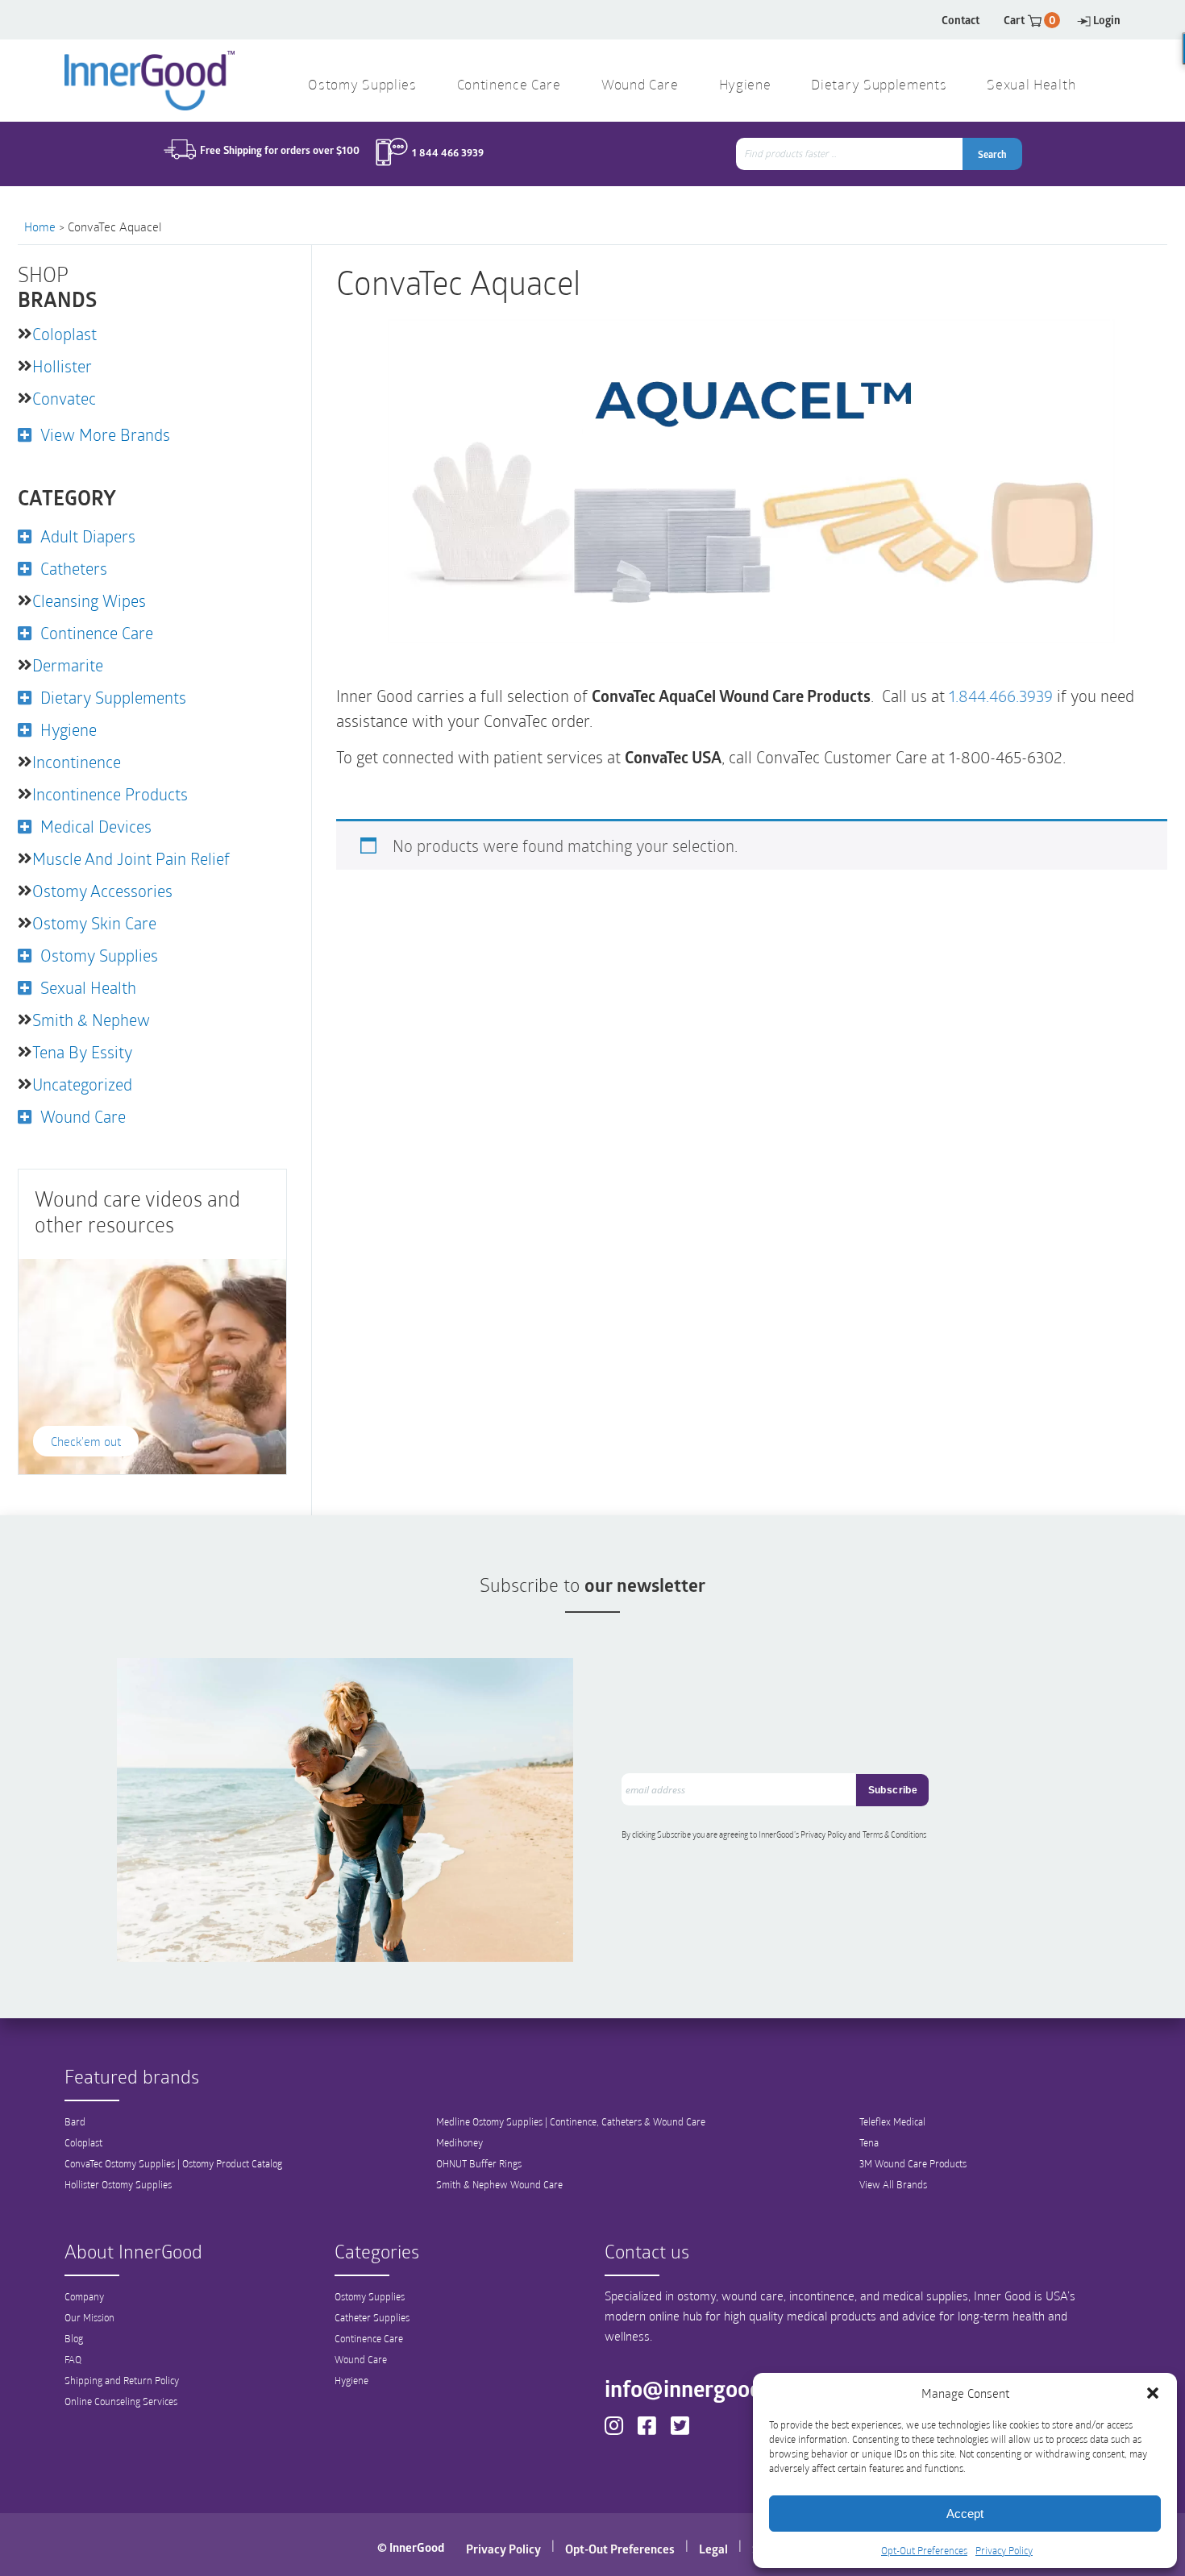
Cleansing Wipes (89, 600)
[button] (1153, 2393)
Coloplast (64, 334)
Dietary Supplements (879, 86)
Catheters (74, 568)
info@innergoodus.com (718, 2388)
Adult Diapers (88, 536)
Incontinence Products (110, 794)
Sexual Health (1031, 86)
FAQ (73, 2359)
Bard (75, 2121)
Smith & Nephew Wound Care (499, 2184)
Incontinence (77, 762)
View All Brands (893, 2184)
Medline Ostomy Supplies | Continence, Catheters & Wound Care (571, 2121)
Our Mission (89, 2317)
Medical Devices (96, 826)
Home (40, 226)
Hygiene (745, 86)
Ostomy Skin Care (94, 923)
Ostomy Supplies (362, 86)
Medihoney (459, 2142)
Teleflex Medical (892, 2121)
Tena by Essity (82, 1052)
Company (84, 2296)
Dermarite (68, 665)
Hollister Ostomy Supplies (118, 2184)
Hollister (62, 366)
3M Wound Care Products (913, 2163)
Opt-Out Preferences (924, 2550)
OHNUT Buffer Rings (479, 2163)
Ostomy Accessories (102, 891)
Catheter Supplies (372, 2317)
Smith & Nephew (91, 1020)
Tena (869, 2142)
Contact (960, 20)
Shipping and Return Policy (122, 2380)
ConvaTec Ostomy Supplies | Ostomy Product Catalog (173, 2163)
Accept (965, 2514)
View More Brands (105, 434)
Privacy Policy (1004, 2550)
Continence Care (509, 86)
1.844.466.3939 (1001, 696)
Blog (74, 2338)
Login (1107, 20)
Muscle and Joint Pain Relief (131, 858)
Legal (713, 2549)
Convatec (64, 398)
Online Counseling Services (121, 2401)
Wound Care (640, 86)
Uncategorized (82, 1084)
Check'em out (86, 1441)
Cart (1030, 20)
